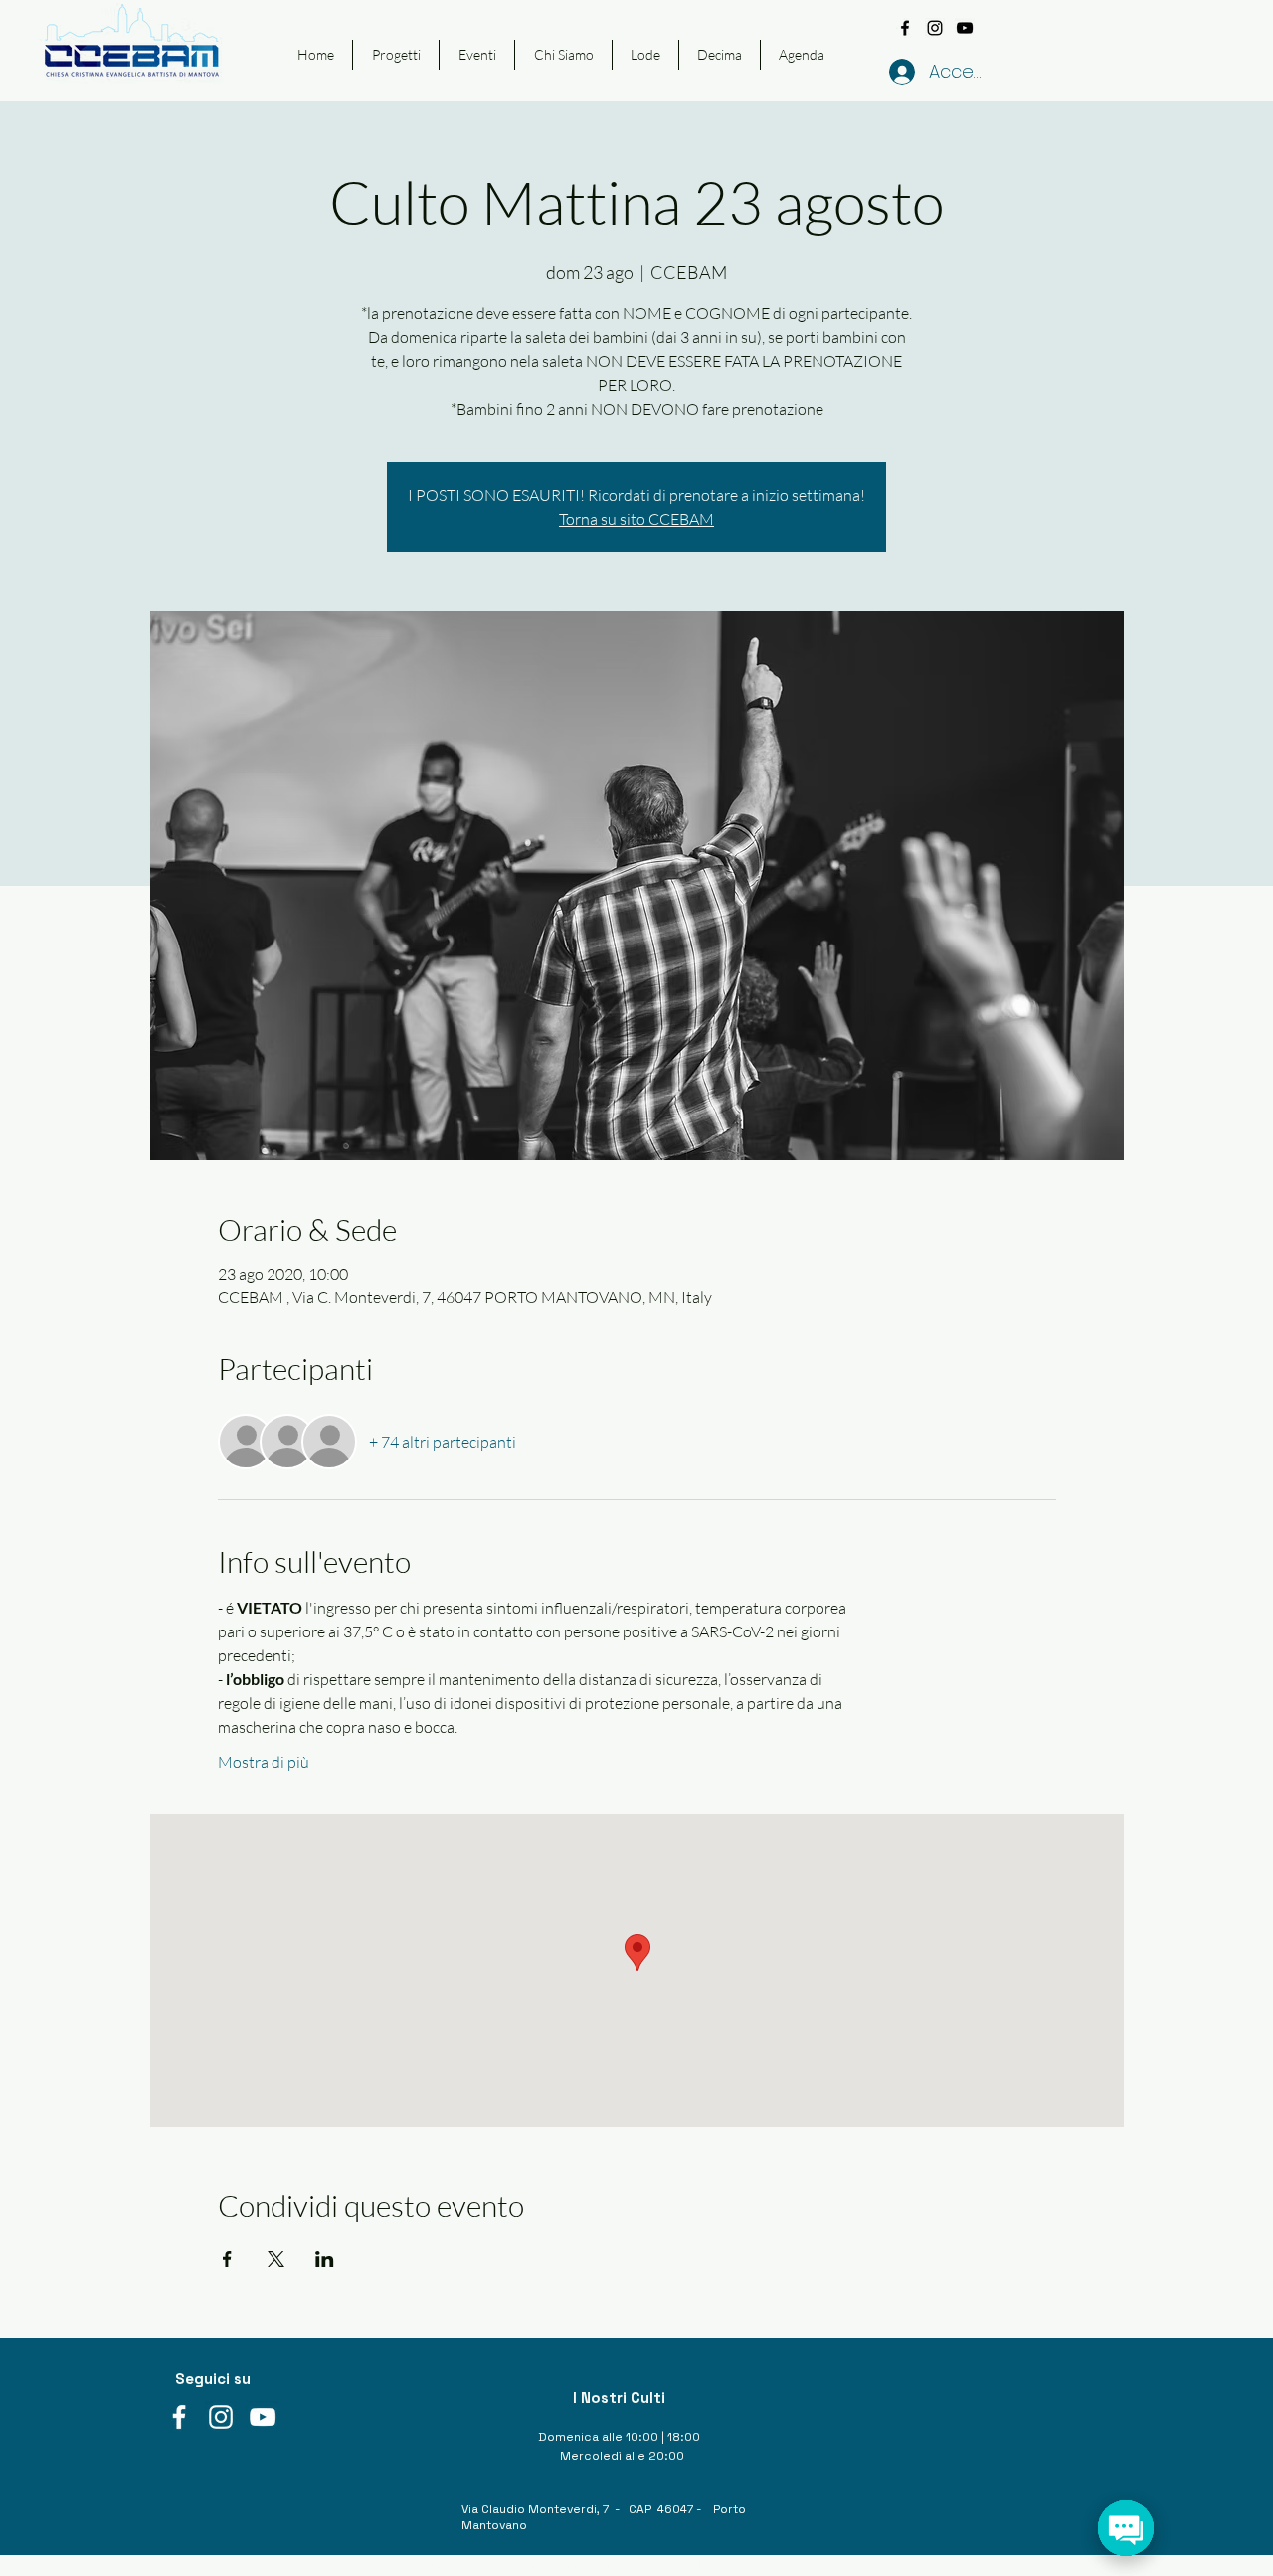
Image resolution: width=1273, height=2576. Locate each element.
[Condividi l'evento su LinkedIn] (325, 2259)
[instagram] (935, 28)
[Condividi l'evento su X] (276, 2259)
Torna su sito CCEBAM (636, 519)
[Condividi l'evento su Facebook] (227, 2259)
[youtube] (965, 28)
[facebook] (905, 28)
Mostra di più (264, 1762)
